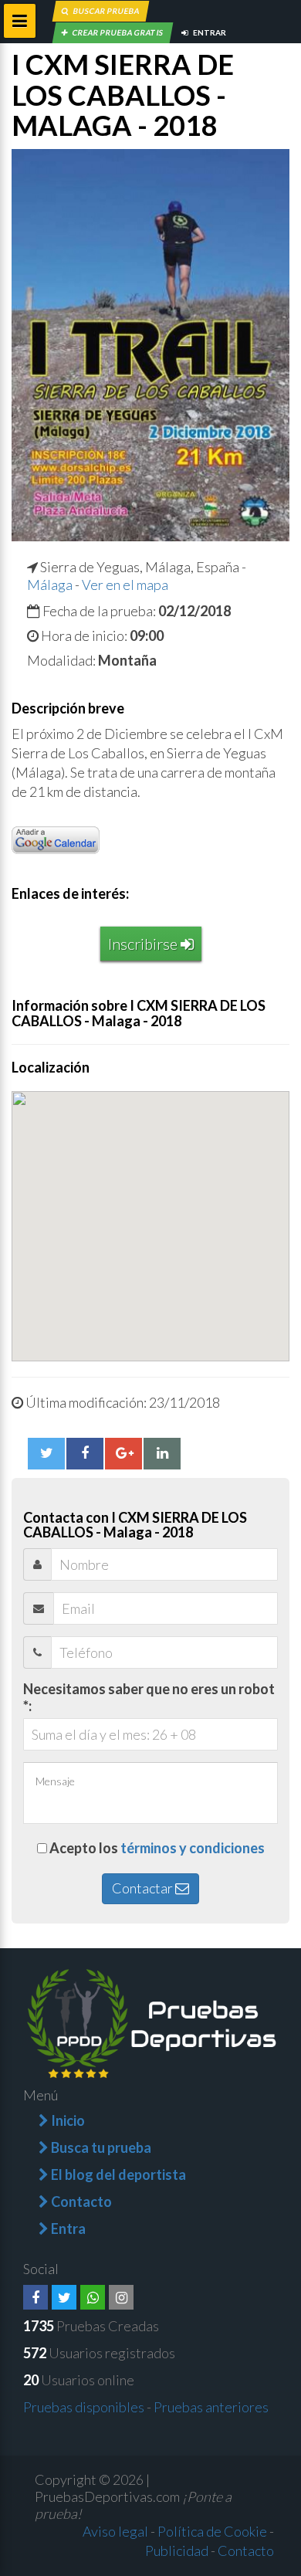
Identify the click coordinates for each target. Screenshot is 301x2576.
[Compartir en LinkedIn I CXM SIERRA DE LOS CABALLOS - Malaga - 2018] (162, 1453)
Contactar (144, 1888)
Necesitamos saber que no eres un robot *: (149, 1697)
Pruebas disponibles (84, 2407)
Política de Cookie (212, 2531)
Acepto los (157, 1848)
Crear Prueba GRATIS (117, 32)
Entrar (209, 32)
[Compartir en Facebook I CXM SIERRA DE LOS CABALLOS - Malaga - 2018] (85, 1453)
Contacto (246, 2551)
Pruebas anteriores (211, 2407)
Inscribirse (144, 944)
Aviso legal (115, 2531)
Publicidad (177, 2551)
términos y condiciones (193, 1848)
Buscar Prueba (106, 11)
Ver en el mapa (125, 585)
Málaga (50, 585)
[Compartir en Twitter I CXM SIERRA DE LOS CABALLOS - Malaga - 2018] (46, 1453)
